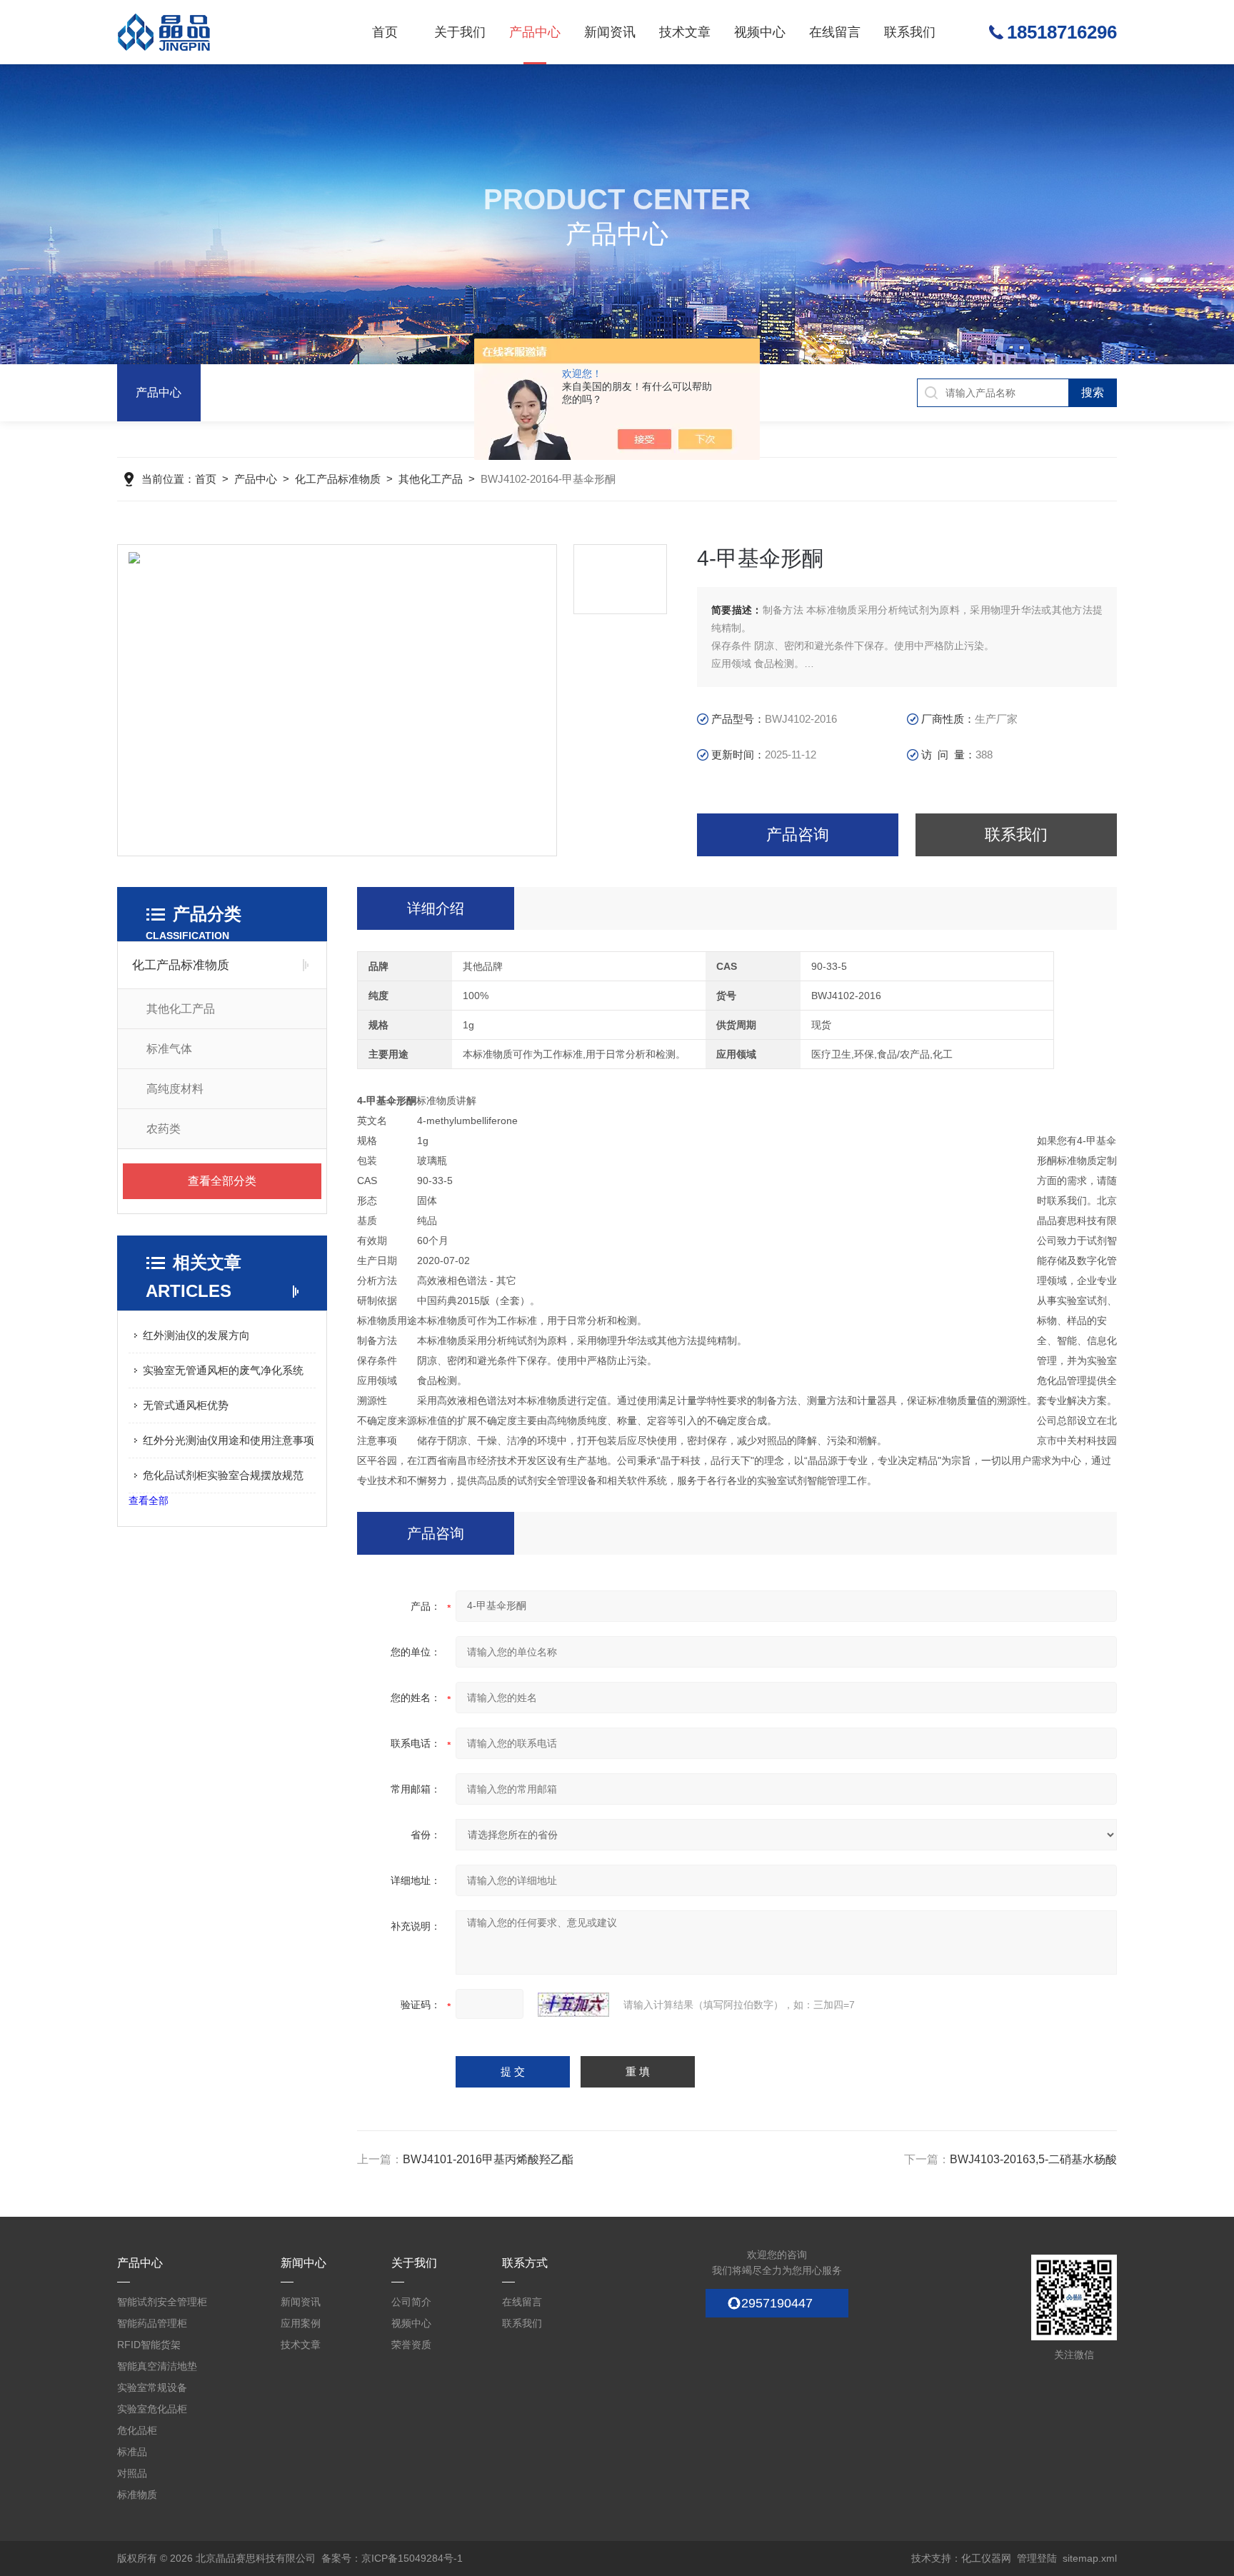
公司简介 (411, 2302)
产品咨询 (798, 835)
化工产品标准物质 (338, 479)
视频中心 (760, 32)
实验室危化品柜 (152, 2409)
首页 (385, 32)
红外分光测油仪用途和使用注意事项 (229, 1440)
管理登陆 (1037, 2558)
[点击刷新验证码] (573, 2005)
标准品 (132, 2452)
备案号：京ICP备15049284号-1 (392, 2558)
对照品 (132, 2473)
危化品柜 (137, 2430)
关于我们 (460, 32)
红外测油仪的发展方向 (196, 1335)
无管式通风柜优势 (186, 1405)
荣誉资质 (411, 2345)
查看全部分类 (222, 1181)
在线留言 (835, 32)
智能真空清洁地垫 (157, 2366)
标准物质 (137, 2495)
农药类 (164, 1129)
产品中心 (535, 32)
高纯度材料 (175, 1089)
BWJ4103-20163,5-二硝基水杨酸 (1033, 2159)
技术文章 (685, 32)
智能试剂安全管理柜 (162, 2302)
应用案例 (301, 2323)
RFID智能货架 (149, 2345)
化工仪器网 (986, 2558)
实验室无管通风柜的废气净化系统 (223, 1370)
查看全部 (149, 1500)
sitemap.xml (1090, 2558)
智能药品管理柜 (152, 2323)
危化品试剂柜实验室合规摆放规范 (223, 1475)
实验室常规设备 (152, 2387)
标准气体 (169, 1049)
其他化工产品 (431, 479)
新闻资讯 (610, 32)
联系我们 (910, 32)
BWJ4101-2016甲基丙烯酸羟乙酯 (488, 2159)
